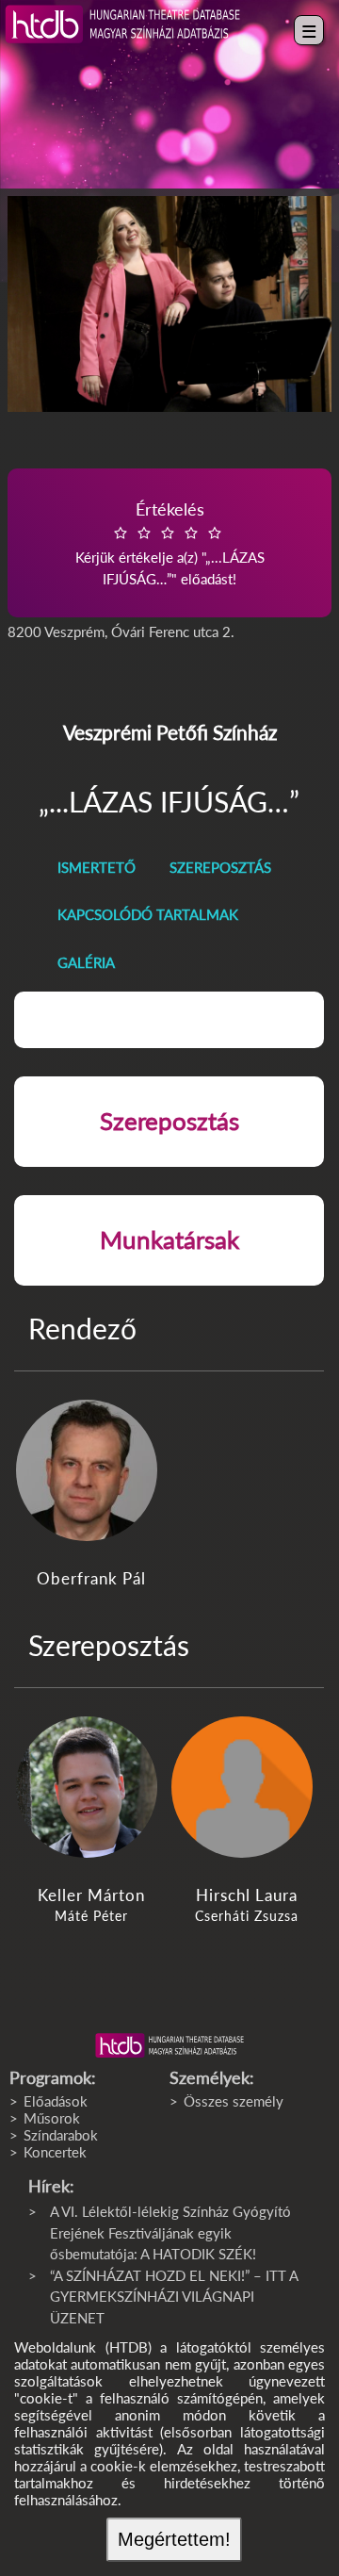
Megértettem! (174, 2539)
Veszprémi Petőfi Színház (170, 732)
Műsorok (52, 2118)
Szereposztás (220, 867)
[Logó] (169, 2045)
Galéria (86, 962)
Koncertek (55, 2152)
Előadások (56, 2101)
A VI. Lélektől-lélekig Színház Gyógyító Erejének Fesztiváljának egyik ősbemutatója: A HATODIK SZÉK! (170, 2232)
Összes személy (234, 2101)
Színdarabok (61, 2135)
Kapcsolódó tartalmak (148, 914)
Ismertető (97, 867)
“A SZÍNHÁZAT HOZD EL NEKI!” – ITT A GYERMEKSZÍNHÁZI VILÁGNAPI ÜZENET (174, 2297)
